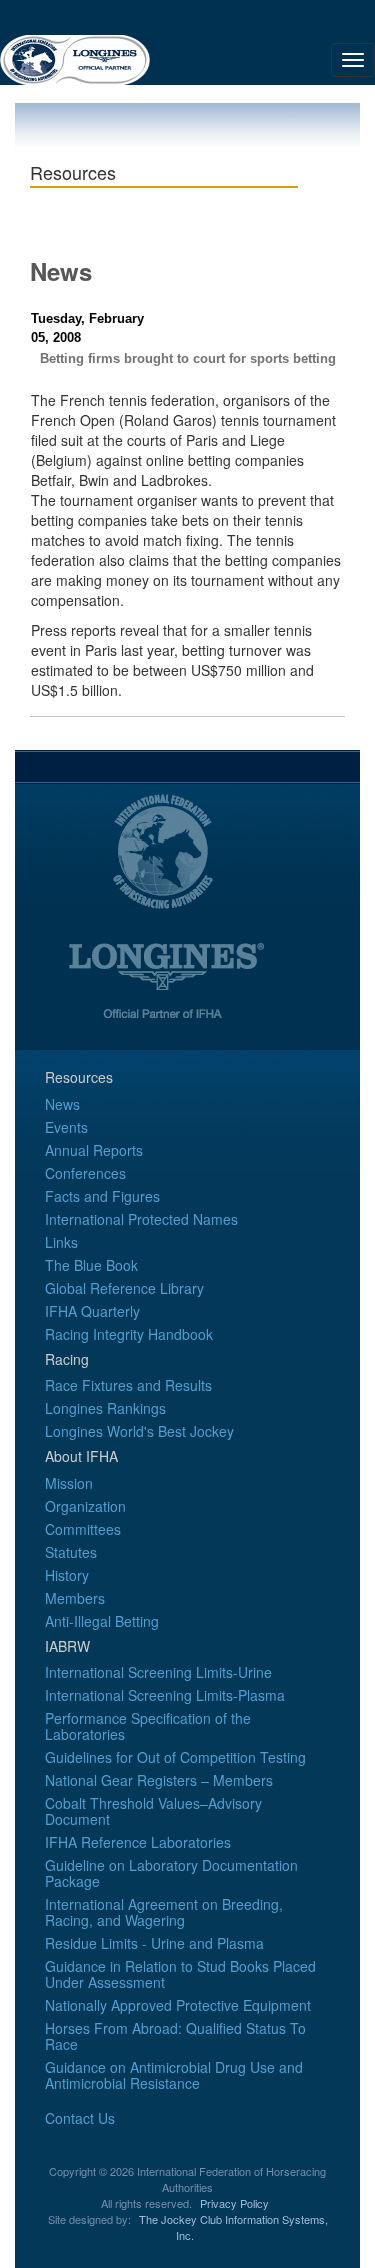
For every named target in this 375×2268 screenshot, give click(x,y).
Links (61, 1242)
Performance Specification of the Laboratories (148, 1726)
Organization (85, 1506)
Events (66, 1127)
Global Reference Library (124, 1288)
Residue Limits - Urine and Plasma (154, 1943)
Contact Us (80, 2118)
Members (75, 1598)
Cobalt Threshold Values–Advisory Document (153, 1811)
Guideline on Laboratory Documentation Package (171, 1873)
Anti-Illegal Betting (102, 1621)
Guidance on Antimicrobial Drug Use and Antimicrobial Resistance (174, 2075)
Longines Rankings (105, 1408)
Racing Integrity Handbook (129, 1334)
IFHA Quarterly (92, 1311)
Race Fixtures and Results (128, 1385)
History (67, 1575)
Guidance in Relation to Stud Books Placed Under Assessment (180, 1974)
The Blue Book (91, 1265)
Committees (83, 1529)
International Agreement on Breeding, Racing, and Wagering (164, 1912)
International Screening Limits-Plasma (165, 1695)
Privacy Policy (234, 2203)
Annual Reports (94, 1150)
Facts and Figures (102, 1196)
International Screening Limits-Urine (158, 1672)
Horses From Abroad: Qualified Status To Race (175, 2036)
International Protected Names (141, 1219)
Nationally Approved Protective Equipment (178, 2005)
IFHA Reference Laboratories (138, 1842)
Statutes (71, 1552)
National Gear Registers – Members (159, 1780)
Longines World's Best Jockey (139, 1431)
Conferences (85, 1173)
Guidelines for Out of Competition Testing (175, 1757)
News (62, 1104)
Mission (69, 1483)
